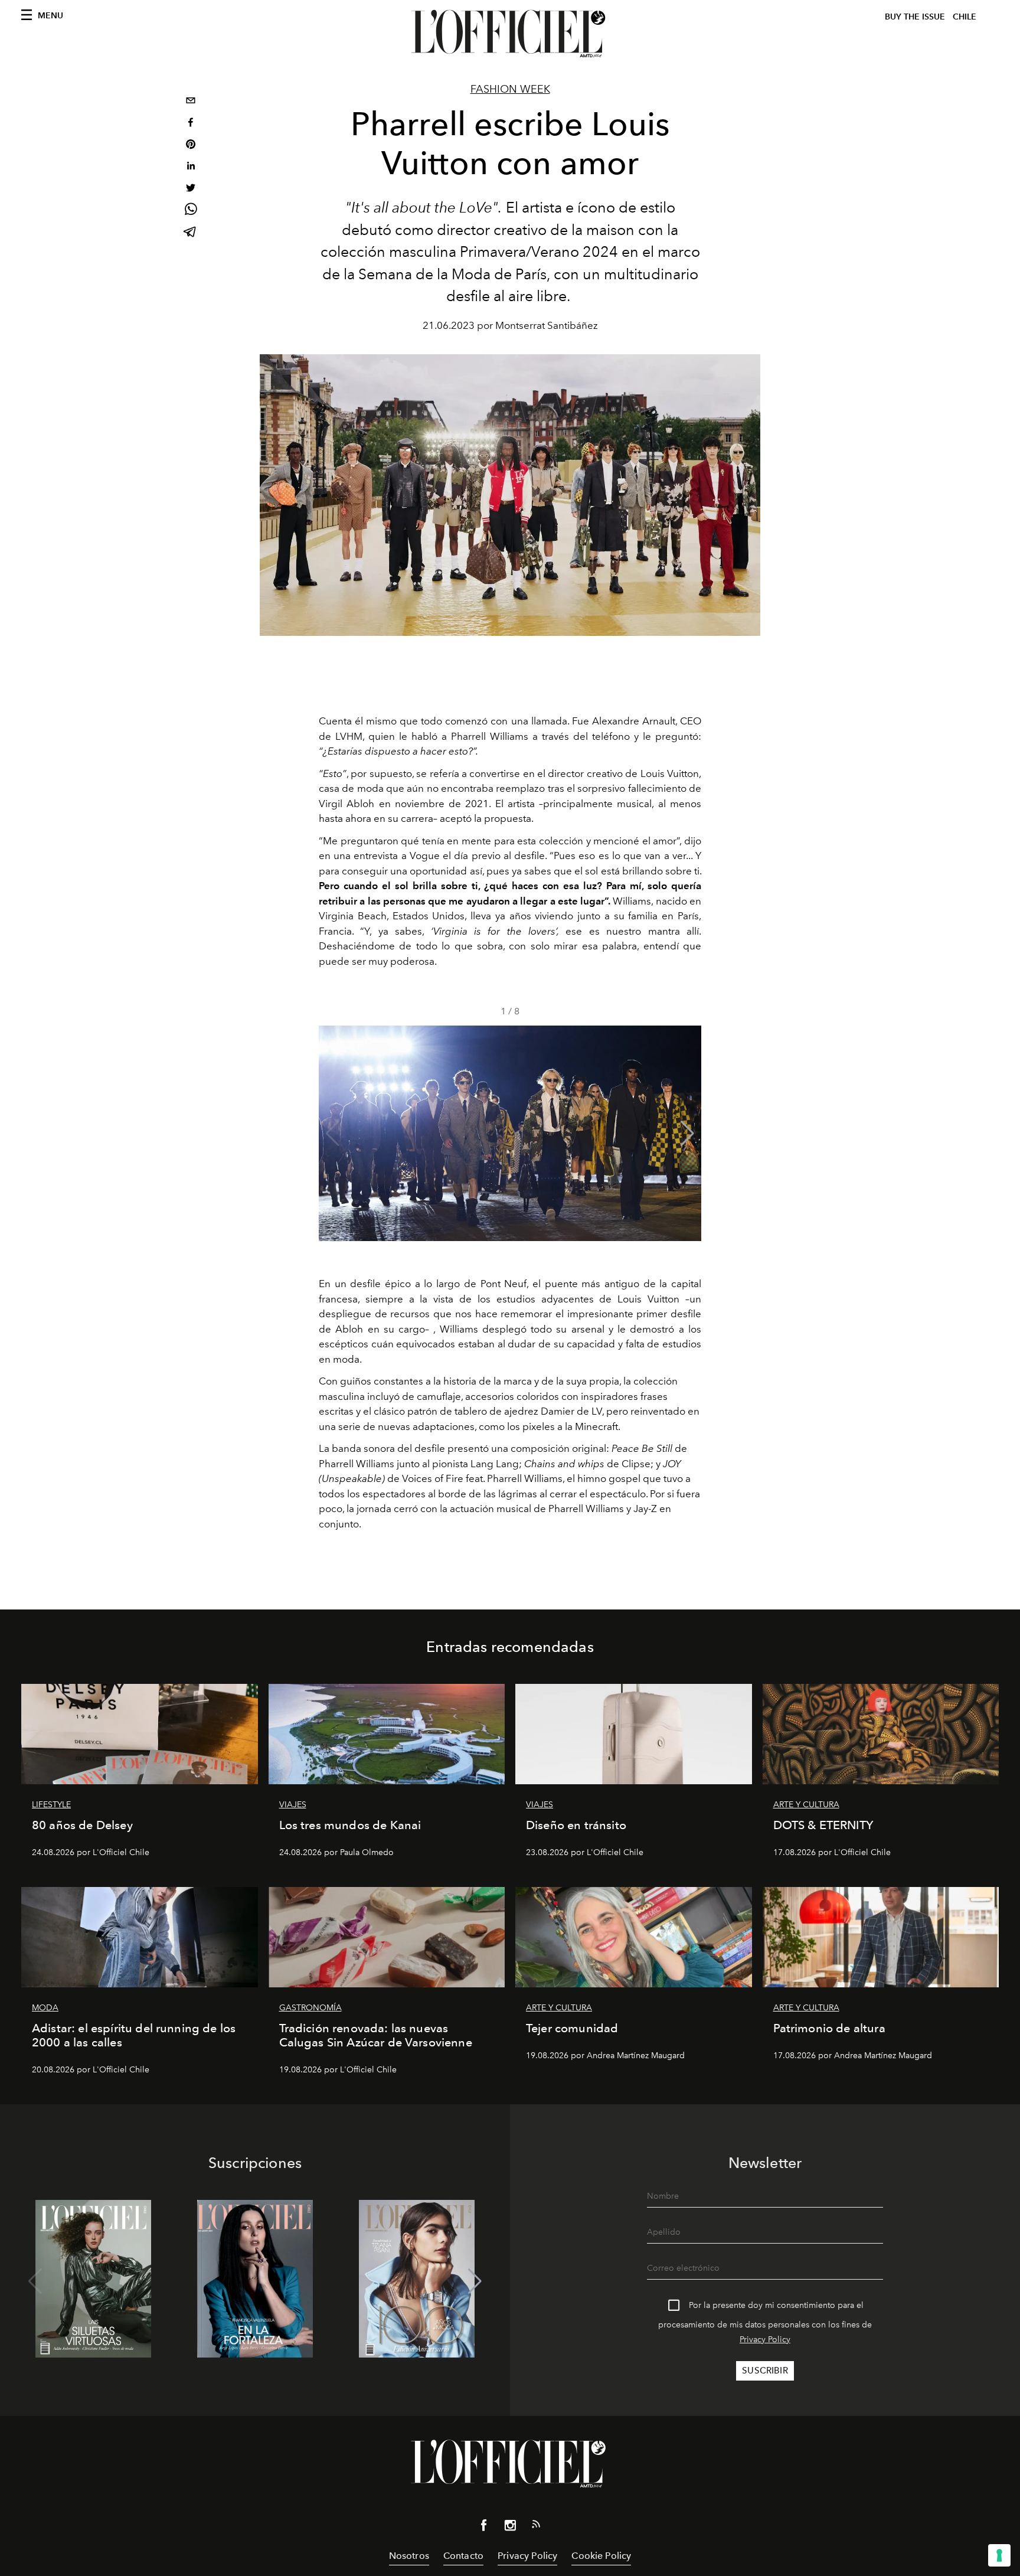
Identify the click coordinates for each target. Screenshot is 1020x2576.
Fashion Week (510, 89)
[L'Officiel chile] (510, 34)
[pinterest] (191, 146)
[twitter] (191, 189)
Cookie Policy (601, 2556)
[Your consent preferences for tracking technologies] (999, 2555)
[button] (687, 1134)
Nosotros (409, 2556)
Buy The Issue (915, 17)
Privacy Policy (765, 2340)
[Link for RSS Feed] (536, 2526)
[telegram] (191, 233)
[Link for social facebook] (484, 2528)
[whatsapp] (191, 211)
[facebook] (191, 124)
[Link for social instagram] (510, 2528)
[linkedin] (191, 167)
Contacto (463, 2556)
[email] (191, 102)
